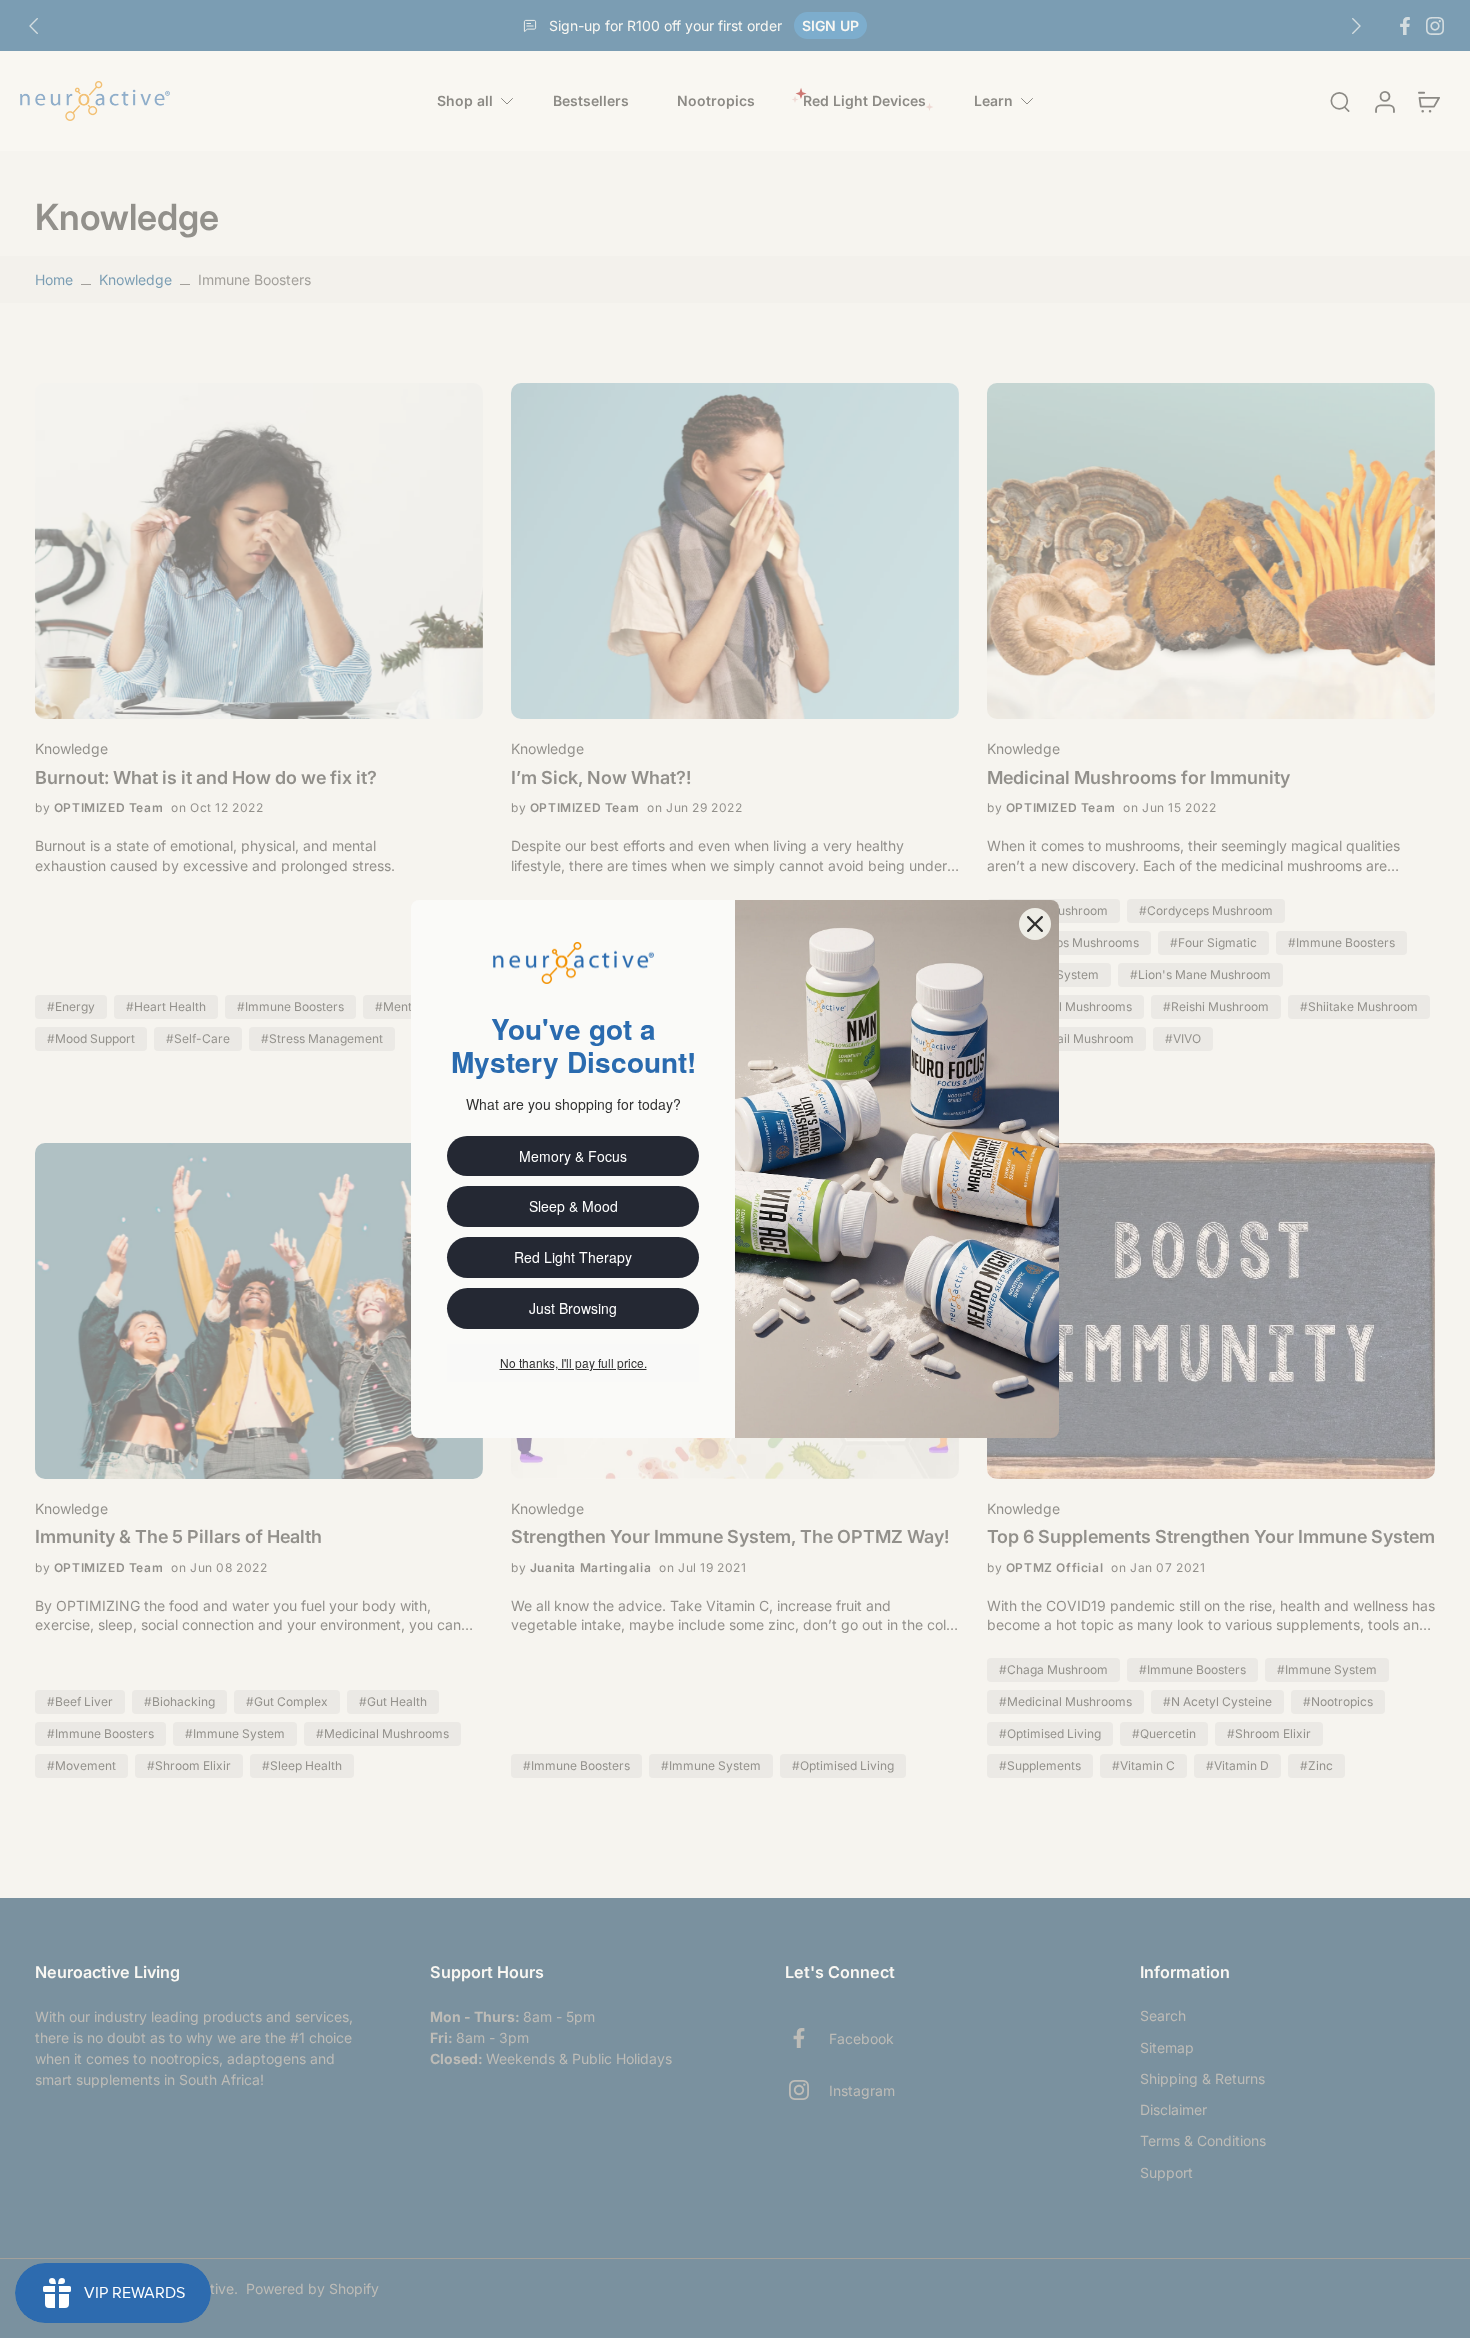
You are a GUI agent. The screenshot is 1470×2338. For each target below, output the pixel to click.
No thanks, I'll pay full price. (573, 1362)
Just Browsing (573, 1308)
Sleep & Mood (573, 1206)
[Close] (1035, 924)
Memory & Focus (573, 1156)
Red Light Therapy (573, 1257)
